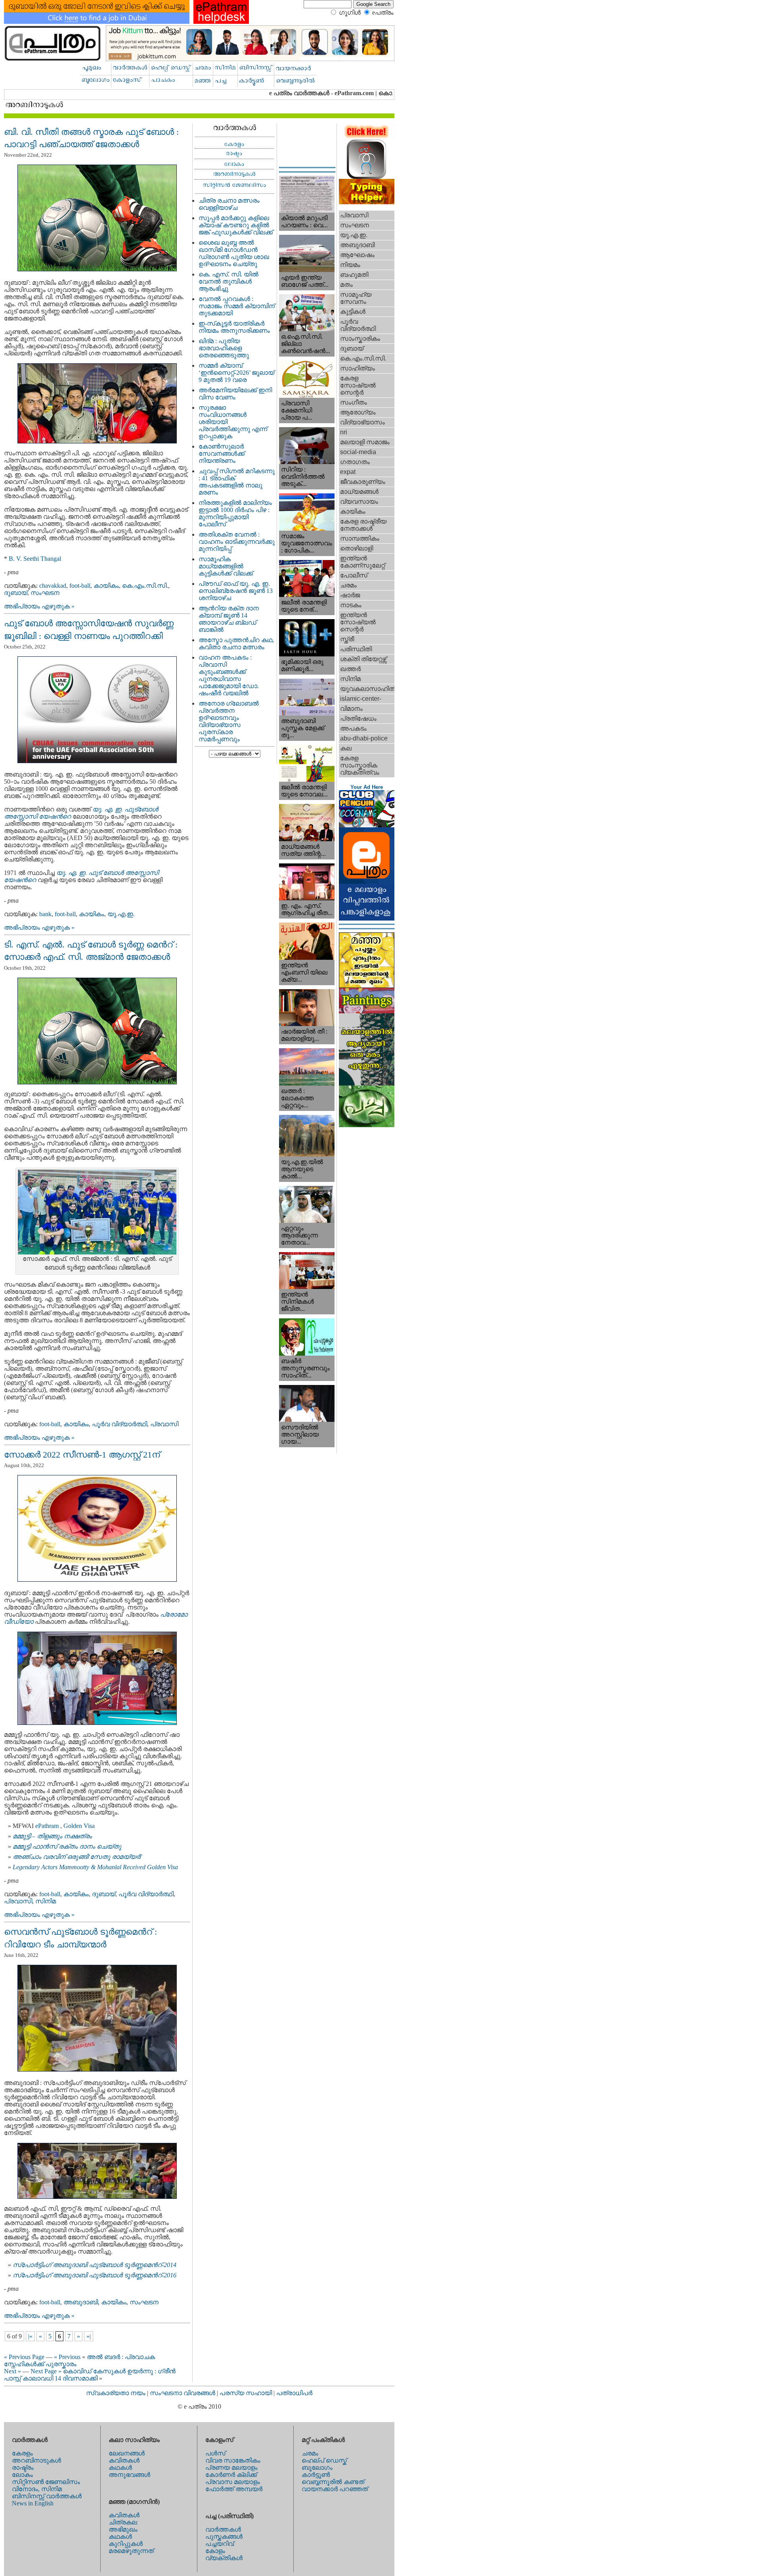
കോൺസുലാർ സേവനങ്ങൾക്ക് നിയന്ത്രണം (222, 454)
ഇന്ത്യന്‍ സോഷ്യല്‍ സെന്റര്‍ (358, 622)
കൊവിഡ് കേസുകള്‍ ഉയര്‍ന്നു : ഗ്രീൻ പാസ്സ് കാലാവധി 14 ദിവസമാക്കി (90, 2375)
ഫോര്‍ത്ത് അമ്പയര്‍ (234, 2489)
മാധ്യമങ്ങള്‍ (359, 492)
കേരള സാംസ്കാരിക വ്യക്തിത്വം (360, 765)
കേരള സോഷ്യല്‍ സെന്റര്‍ (358, 385)
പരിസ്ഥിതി (356, 649)
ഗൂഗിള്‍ (350, 12)
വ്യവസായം (359, 502)
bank (45, 914)
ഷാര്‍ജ (350, 595)
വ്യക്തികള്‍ (224, 2558)
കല (346, 748)
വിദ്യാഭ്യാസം (362, 422)
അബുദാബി (81, 2302)
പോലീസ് (354, 575)
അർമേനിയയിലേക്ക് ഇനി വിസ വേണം (235, 394)
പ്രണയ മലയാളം (231, 2468)
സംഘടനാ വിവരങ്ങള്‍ (183, 2393)
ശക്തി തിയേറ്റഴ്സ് (363, 659)
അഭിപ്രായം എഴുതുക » (39, 606)
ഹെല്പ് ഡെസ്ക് (324, 2460)
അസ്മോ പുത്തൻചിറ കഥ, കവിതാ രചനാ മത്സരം (236, 644)
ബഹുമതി (354, 275)
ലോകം (22, 2475)
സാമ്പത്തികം (360, 538)
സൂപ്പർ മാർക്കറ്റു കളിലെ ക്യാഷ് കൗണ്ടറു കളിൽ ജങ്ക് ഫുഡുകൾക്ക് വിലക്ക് (236, 225)
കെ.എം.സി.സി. (145, 586)
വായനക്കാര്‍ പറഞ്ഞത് (335, 2489)
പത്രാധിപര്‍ (294, 2393)
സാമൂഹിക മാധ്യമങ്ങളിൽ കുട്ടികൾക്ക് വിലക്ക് (226, 566)
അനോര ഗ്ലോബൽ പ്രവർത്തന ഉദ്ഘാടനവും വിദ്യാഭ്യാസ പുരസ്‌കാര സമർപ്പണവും (229, 721)
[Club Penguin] (367, 825)
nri (344, 432)
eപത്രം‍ (383, 12)
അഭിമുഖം (123, 2529)
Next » (12, 2371)
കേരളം (22, 2453)
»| (89, 2336)
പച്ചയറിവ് (220, 2544)
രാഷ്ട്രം (23, 2468)
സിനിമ (46, 1901)
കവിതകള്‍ (124, 2460)
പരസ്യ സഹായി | (248, 2393)
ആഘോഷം (357, 255)
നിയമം (350, 265)
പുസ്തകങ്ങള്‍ (224, 2537)
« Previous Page (24, 2357)
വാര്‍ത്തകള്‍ (223, 2529)
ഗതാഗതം (355, 462)
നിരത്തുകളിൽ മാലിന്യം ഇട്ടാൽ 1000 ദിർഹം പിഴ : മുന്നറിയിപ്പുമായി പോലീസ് (235, 513)
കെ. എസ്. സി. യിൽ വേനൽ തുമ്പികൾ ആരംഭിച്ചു (228, 281)
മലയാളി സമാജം (365, 442)
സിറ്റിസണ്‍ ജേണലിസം (46, 2482)
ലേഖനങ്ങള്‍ (127, 2453)
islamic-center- (361, 699)
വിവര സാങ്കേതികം (233, 2460)
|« (30, 2336)
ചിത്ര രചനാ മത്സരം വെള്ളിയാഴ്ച (229, 204)
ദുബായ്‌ (16, 593)
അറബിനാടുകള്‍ (36, 2460)
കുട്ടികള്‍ (353, 312)
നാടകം (351, 605)
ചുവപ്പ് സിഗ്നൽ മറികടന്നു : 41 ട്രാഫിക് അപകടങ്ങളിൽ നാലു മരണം (237, 482)
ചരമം (348, 585)
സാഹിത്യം (358, 368)
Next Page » (46, 2371)
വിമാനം (351, 709)
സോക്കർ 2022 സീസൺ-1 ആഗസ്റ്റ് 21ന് (82, 1455)
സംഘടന (45, 593)
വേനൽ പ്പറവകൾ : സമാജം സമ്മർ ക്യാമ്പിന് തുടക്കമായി (237, 306)
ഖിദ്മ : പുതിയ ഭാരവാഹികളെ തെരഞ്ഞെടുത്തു (224, 348)
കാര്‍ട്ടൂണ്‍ (316, 2475)
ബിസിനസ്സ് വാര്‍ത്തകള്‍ (47, 2496)
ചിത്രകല (123, 2522)
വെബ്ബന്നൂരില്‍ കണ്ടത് (333, 2482)
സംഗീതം (354, 402)
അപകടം (353, 728)
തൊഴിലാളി (357, 548)
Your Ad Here (367, 787)
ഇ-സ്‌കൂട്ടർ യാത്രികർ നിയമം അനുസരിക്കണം (234, 327)
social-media (358, 452)
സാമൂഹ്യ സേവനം (356, 298)
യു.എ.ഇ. (121, 914)
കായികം (106, 586)
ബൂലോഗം (317, 2468)
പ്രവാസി (164, 1424)
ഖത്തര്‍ (350, 669)
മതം (346, 285)
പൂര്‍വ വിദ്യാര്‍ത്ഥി (120, 1424)
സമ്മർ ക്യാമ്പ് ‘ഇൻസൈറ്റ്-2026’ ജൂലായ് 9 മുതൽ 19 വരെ (236, 373)
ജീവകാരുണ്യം (363, 482)
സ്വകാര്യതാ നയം (116, 2393)
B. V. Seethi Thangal (35, 559)
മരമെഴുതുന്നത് (131, 2551)
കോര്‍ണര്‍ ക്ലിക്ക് (231, 2475)
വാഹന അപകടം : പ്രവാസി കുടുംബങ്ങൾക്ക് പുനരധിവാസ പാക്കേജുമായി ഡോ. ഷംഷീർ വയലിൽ (229, 675)
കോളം (215, 2551)
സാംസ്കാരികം (360, 339)
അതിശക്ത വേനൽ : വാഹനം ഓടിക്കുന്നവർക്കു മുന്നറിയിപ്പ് (237, 542)
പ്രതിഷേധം (358, 718)
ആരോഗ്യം (358, 412)
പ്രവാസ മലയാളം (233, 2482)
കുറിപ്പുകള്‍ (126, 2544)
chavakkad (53, 586)
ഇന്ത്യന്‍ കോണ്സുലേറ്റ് (362, 562)
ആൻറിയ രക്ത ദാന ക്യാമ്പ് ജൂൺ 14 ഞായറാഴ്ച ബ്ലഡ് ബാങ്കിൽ (229, 619)
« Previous (67, 2357)
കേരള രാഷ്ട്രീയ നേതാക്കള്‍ (363, 525)
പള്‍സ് (215, 2453)
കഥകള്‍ (120, 2468)
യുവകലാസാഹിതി (367, 689)
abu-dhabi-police (364, 738)
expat (348, 472)
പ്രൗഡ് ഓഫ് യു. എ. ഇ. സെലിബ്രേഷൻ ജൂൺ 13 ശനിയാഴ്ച (236, 591)
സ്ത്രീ (347, 639)
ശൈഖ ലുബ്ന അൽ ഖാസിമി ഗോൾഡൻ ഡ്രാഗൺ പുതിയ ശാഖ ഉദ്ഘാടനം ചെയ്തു (234, 253)
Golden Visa (80, 1826)
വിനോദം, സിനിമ (37, 2489)
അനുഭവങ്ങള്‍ (129, 2475)
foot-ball (80, 586)
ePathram (48, 1826)
